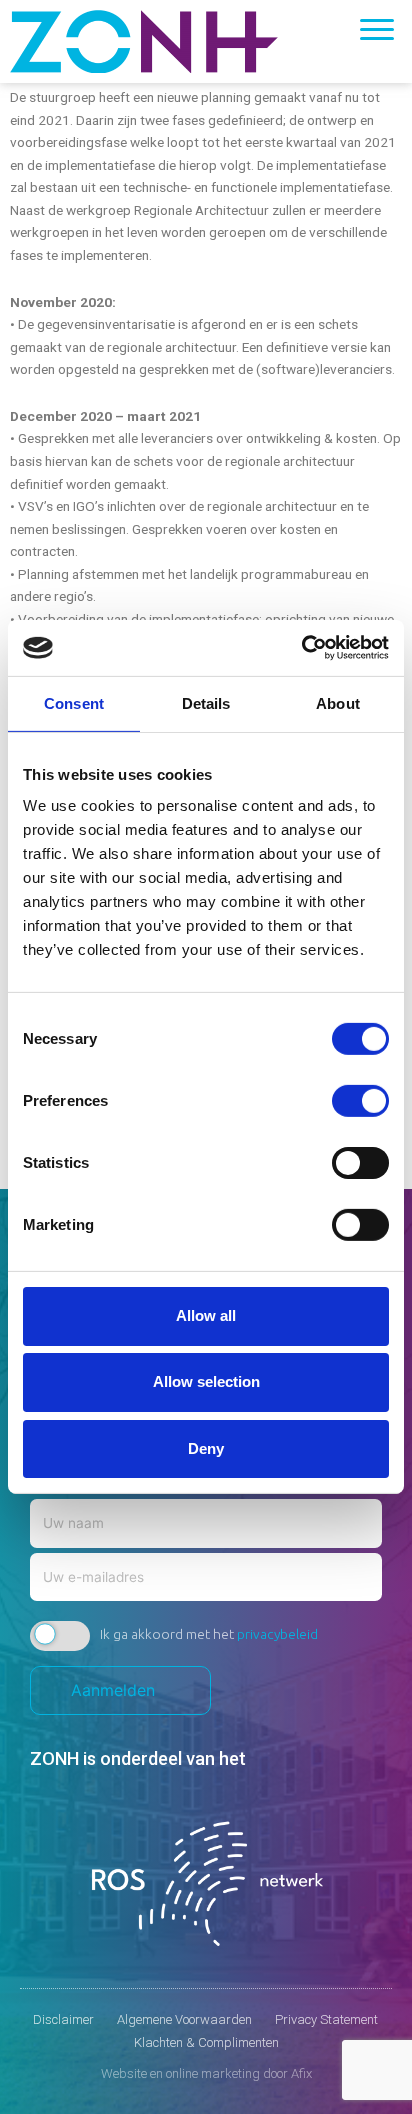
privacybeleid (277, 1634)
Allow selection (206, 1381)
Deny (206, 1447)
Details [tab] (206, 702)
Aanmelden (120, 1690)
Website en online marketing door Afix (206, 2073)
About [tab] (338, 702)
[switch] (360, 1101)
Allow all (206, 1315)
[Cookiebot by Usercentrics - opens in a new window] (301, 648)
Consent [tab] (74, 702)
